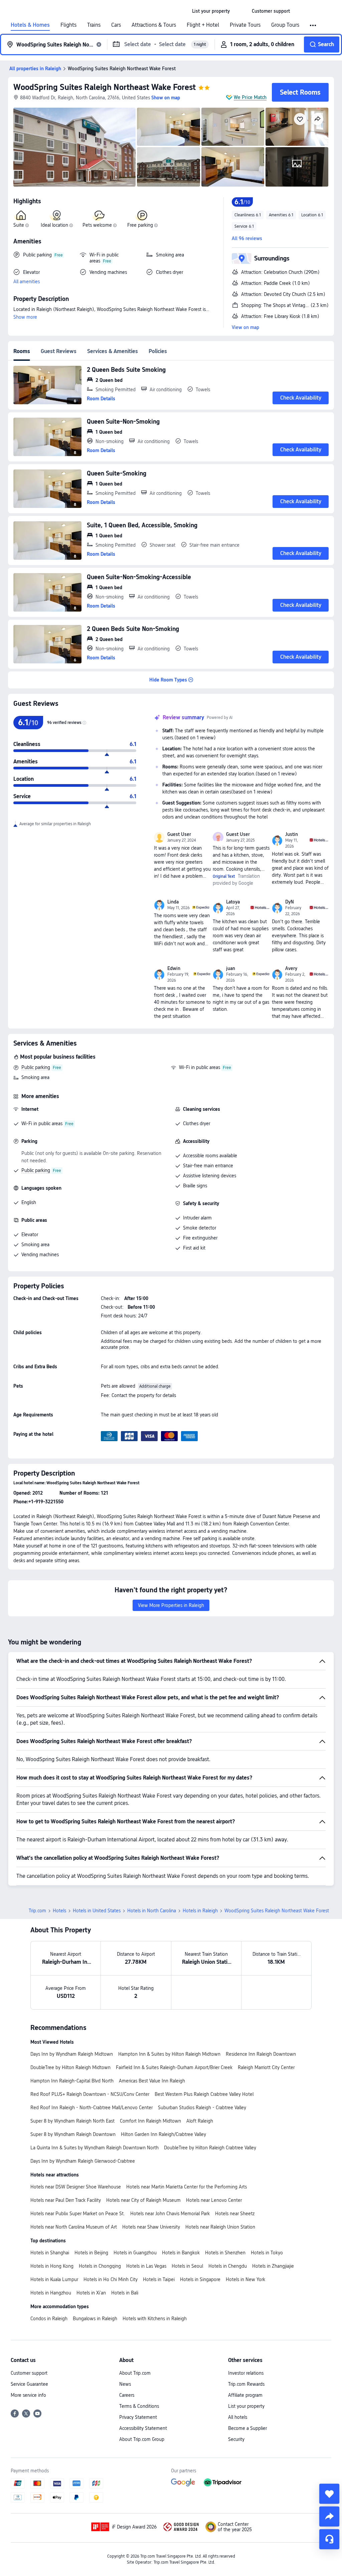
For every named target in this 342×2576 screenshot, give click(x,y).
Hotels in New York (245, 2279)
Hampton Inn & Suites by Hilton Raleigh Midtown (169, 2054)
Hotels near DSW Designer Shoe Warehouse (76, 2187)
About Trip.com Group (142, 2439)
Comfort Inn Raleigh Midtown (150, 2121)
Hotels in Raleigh (200, 1911)
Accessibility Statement (143, 2428)
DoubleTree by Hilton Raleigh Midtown (70, 2067)
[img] (74, 147)
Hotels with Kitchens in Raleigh (155, 2319)
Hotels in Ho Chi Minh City (111, 2279)
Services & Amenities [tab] (113, 351)
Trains (94, 25)
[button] (241, 11)
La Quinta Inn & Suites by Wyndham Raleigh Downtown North (95, 2148)
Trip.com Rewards (246, 2384)
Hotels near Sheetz (235, 2214)
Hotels (59, 1911)
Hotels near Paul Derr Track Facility (66, 2200)
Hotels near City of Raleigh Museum (143, 2200)
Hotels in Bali (125, 2293)
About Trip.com (135, 2373)
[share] (329, 2516)
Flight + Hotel (203, 25)
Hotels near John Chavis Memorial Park (170, 2214)
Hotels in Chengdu (228, 2266)
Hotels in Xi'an (91, 2293)
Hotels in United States (97, 1911)
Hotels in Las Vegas (146, 2266)
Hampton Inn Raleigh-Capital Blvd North (72, 2081)
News (125, 2384)
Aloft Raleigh (200, 2121)
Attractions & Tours (154, 25)
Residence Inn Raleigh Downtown (261, 2054)
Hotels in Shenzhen (225, 2253)
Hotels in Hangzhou (51, 2293)
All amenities (27, 282)
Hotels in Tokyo (267, 2253)
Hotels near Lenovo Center (214, 2200)
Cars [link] (116, 25)
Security (236, 2439)
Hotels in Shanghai (50, 2253)
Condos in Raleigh (49, 2319)
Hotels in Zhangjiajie (273, 2266)
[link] (211, 11)
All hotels (238, 2417)
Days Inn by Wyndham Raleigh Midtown (72, 2054)
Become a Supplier (247, 2428)
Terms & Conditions (139, 2406)
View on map (245, 327)
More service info (28, 2395)
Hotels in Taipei (159, 2279)
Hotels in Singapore (200, 2279)
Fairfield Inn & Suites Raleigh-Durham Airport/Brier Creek (174, 2067)
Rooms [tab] (22, 351)
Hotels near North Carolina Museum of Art (74, 2227)
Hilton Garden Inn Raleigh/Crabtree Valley (163, 2134)
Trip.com (37, 1911)
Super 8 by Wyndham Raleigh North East (72, 2121)
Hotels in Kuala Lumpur (54, 2279)
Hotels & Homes (30, 25)
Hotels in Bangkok (181, 2253)
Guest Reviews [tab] (59, 351)
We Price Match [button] (250, 97)
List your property (246, 2406)
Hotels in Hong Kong (52, 2266)
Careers (127, 2395)
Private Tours (245, 25)
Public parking (36, 1067)
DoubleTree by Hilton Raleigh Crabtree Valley (210, 2148)
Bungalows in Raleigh (95, 2319)
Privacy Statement (138, 2417)
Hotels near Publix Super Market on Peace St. (78, 2214)
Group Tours (285, 25)
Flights (68, 25)
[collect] (329, 2494)
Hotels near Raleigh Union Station (220, 2227)
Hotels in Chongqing (100, 2266)
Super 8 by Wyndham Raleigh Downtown (73, 2134)
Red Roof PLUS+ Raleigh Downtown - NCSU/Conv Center (90, 2094)
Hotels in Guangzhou (135, 2253)
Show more (25, 317)
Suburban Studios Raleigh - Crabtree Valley (202, 2108)
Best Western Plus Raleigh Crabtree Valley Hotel (204, 2094)
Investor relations (246, 2373)
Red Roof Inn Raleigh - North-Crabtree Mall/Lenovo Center (92, 2108)
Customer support (29, 2373)
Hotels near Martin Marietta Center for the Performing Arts (187, 2187)
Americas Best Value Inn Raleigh (152, 2081)
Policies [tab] (158, 351)
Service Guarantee (29, 2384)
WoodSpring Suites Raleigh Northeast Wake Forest (105, 87)
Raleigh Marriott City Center (266, 2067)
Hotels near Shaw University (151, 2227)
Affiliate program (245, 2395)
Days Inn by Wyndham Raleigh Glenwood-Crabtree (83, 2161)
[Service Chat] (329, 2539)
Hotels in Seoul (187, 2266)
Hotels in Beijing (91, 2253)
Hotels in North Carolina (152, 1911)
